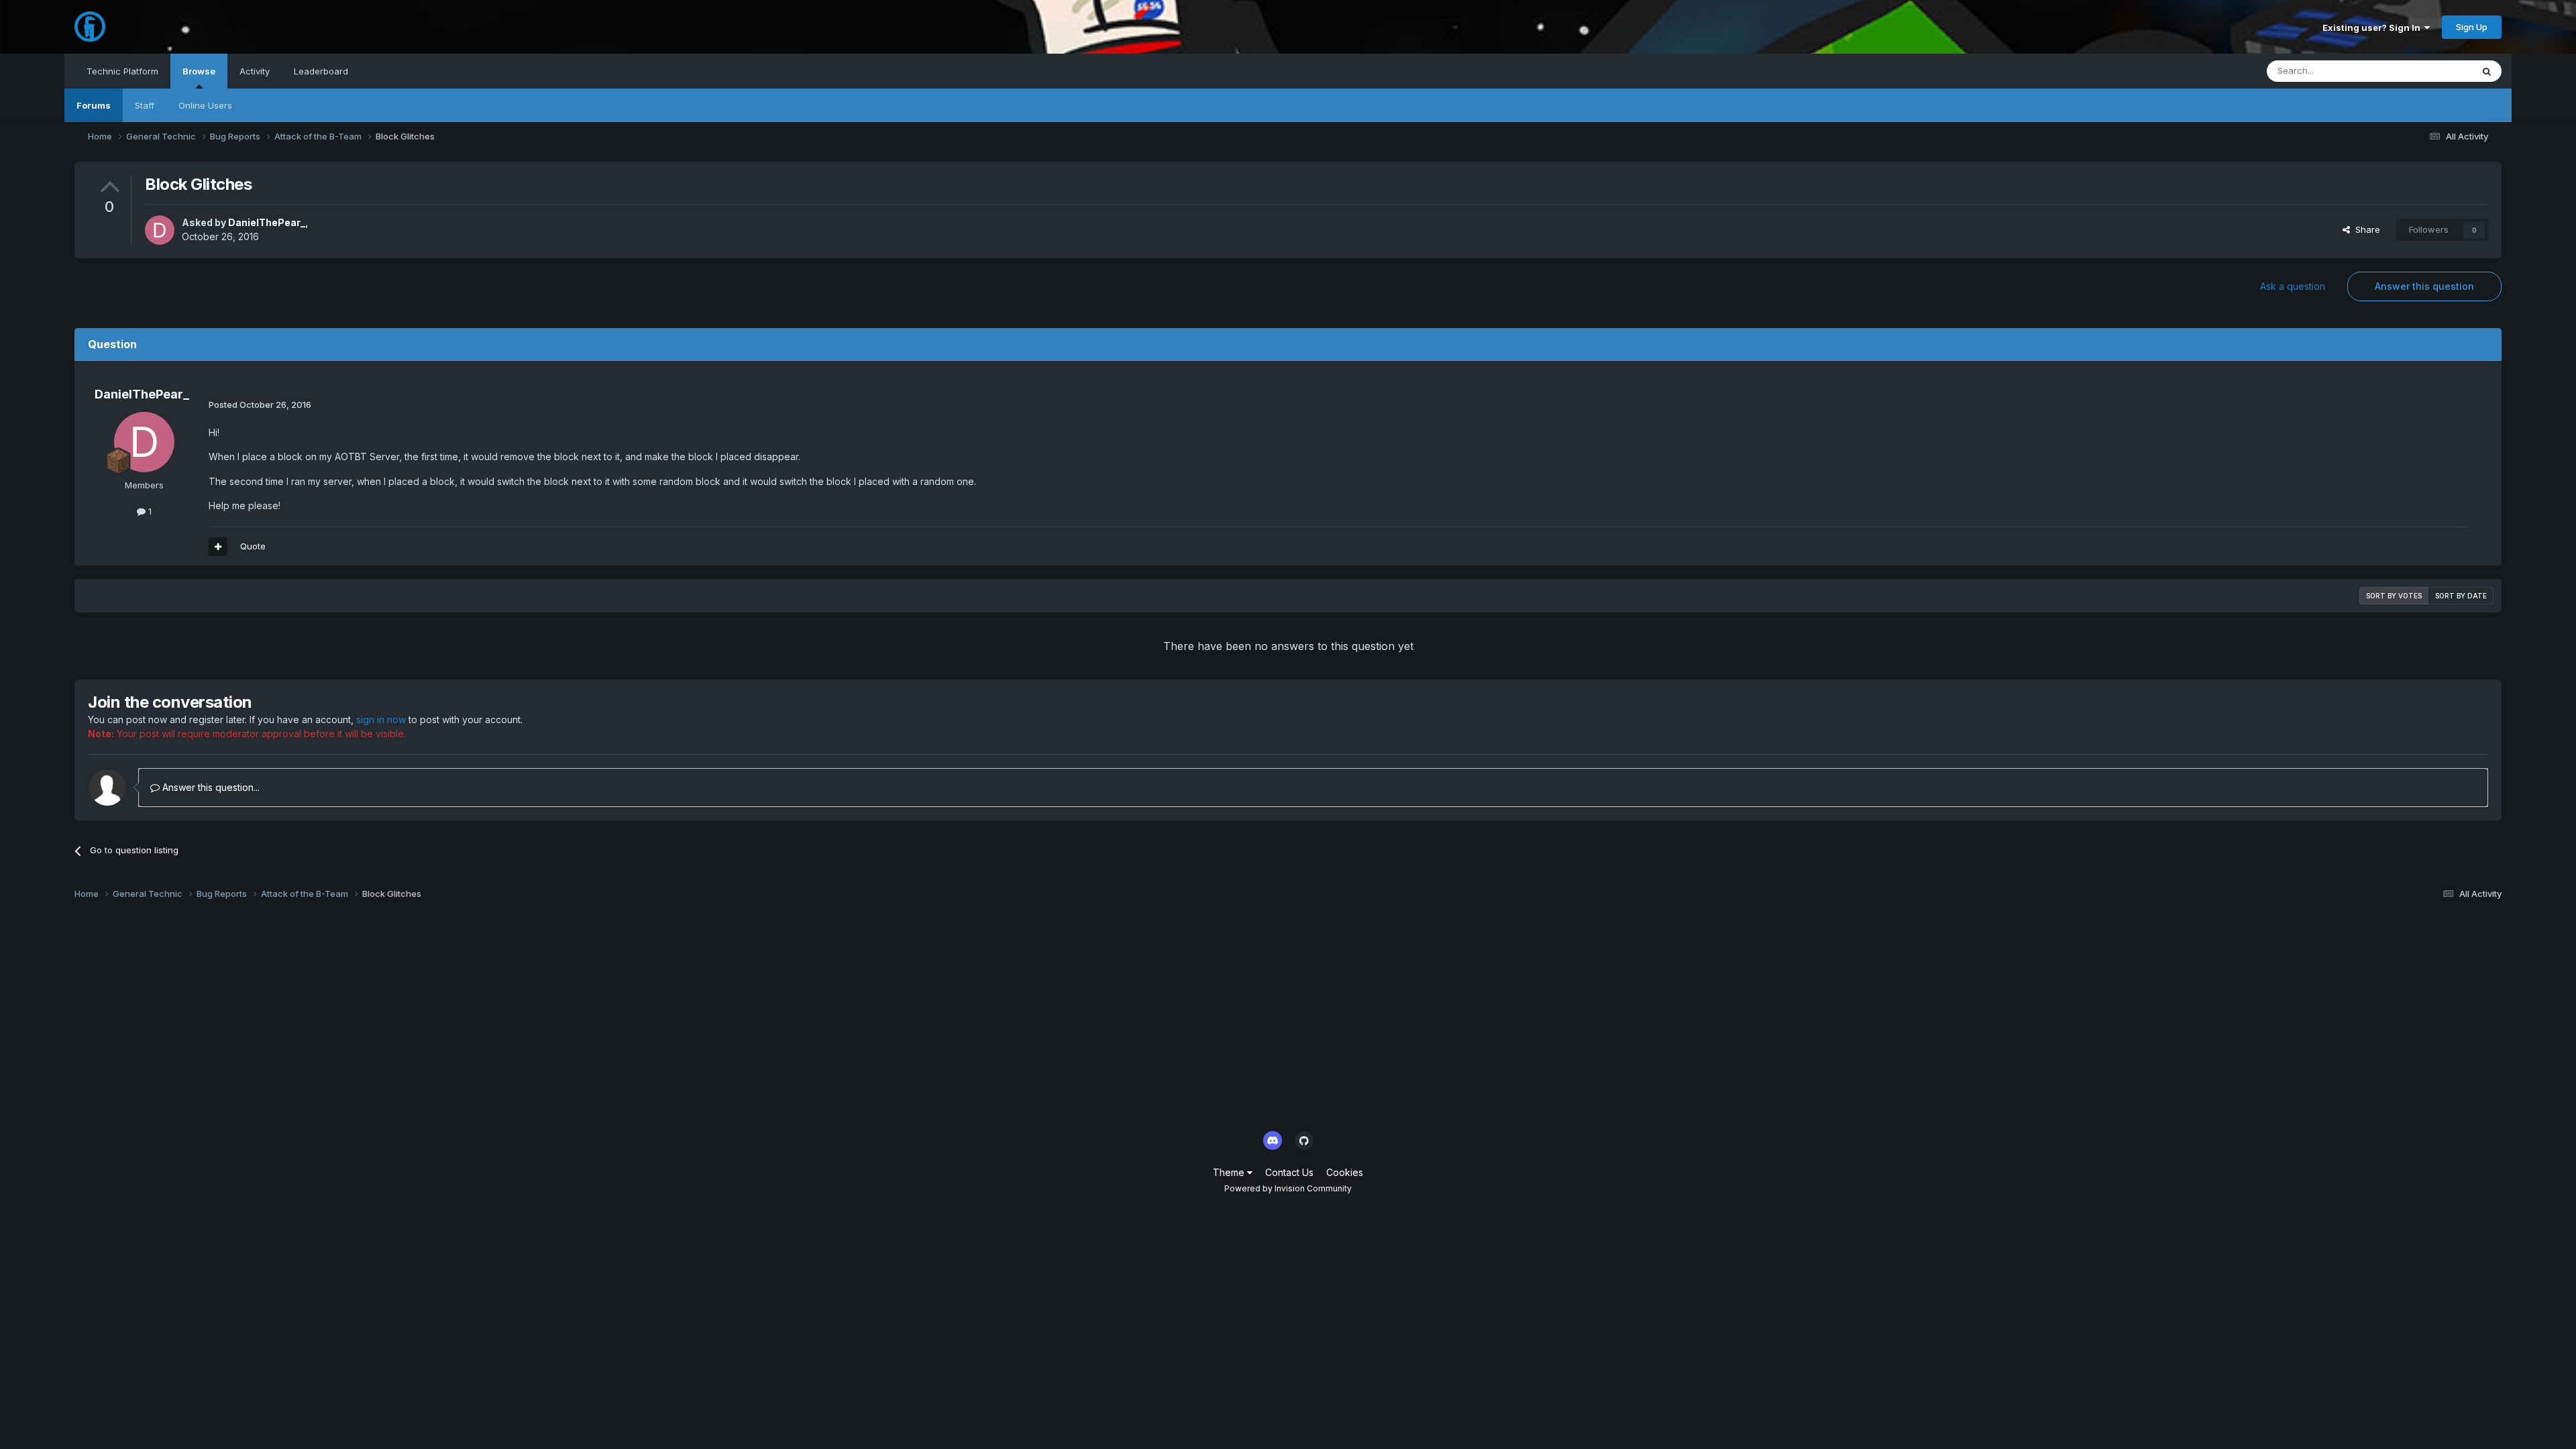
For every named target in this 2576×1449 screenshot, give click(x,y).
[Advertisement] (477, 1019)
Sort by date (2461, 596)
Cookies (1345, 1172)
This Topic (2433, 71)
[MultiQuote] (218, 547)
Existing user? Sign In (2373, 28)
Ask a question (2293, 286)
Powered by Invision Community (1288, 1188)
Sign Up (2472, 27)
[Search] (2487, 71)
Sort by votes (2394, 596)
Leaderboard (321, 71)
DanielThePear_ (267, 222)
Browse (199, 71)
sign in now (381, 719)
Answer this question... (210, 787)
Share (2365, 229)
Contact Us (1289, 1172)
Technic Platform (122, 71)
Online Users (205, 105)
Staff (145, 105)
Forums (94, 105)
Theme (1230, 1172)
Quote (253, 546)
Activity (255, 71)
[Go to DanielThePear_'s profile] (160, 230)
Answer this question (2424, 286)
